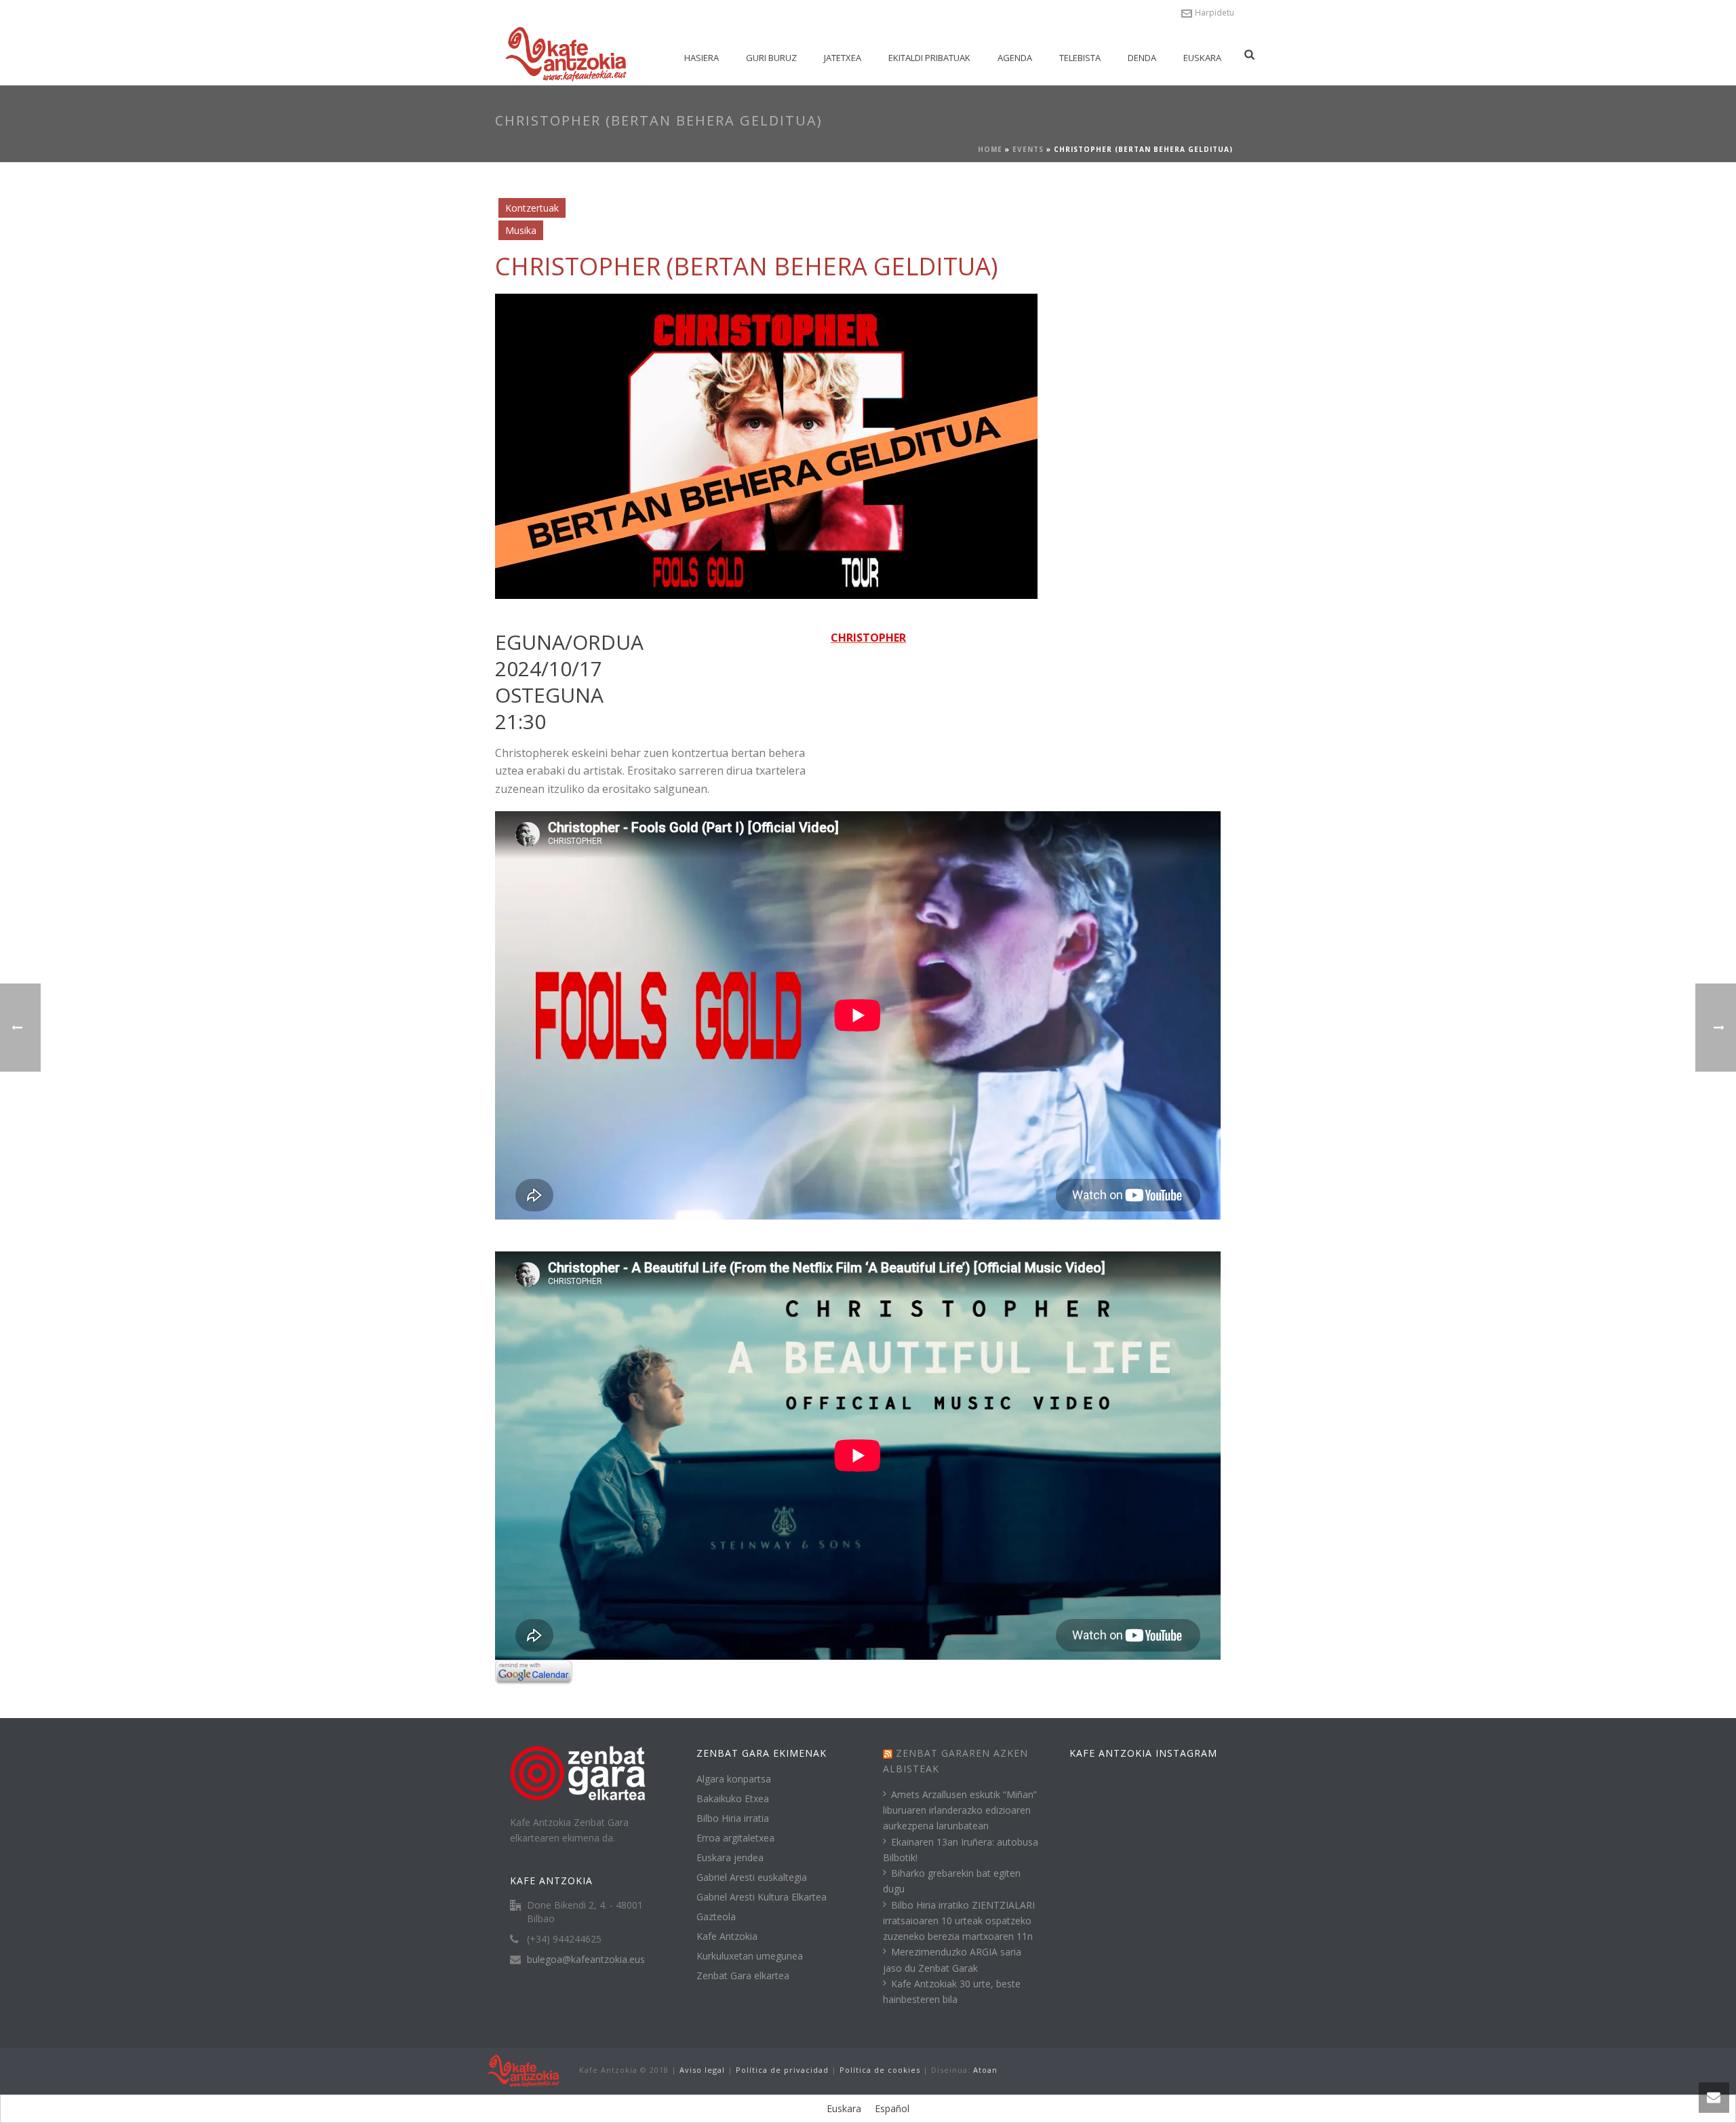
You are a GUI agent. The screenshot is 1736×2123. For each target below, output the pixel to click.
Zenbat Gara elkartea (743, 1976)
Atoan (985, 2070)
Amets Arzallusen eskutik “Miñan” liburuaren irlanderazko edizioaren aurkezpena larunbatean (960, 1810)
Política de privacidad (782, 2070)
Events (1028, 149)
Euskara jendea (730, 1858)
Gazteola (716, 1917)
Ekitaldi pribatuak (929, 58)
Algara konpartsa (734, 1779)
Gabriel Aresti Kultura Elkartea (762, 1897)
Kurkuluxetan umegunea (750, 1956)
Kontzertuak (532, 208)
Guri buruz (771, 58)
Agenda (1015, 58)
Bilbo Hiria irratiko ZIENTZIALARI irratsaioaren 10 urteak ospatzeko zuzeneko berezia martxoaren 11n (959, 1921)
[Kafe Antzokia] (524, 2070)
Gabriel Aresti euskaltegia (752, 1877)
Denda (1142, 58)
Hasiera (702, 58)
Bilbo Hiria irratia (733, 1818)
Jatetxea (843, 58)
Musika (521, 230)
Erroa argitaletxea (735, 1838)
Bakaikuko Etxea (733, 1799)
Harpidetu (1215, 13)
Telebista (1080, 58)
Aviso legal (702, 2070)
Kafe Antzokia (727, 1936)
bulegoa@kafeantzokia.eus (586, 1960)
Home (990, 149)
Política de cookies (880, 2070)
